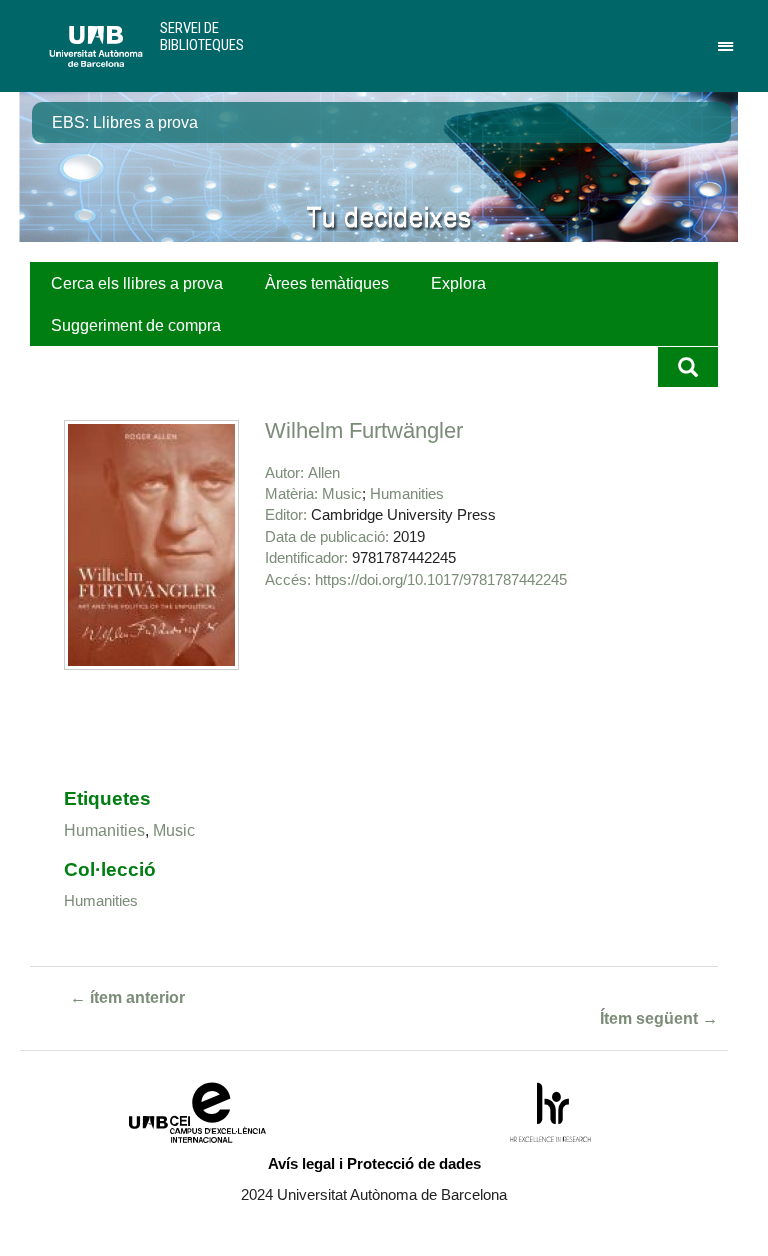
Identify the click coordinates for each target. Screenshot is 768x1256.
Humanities (407, 493)
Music (342, 493)
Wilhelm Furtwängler (364, 430)
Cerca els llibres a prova (137, 283)
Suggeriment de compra (136, 325)
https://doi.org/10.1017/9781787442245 (441, 579)
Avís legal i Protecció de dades (374, 1163)
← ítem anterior (127, 997)
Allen (324, 472)
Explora (458, 283)
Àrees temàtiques (327, 283)
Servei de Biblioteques (202, 36)
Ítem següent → (659, 1018)
